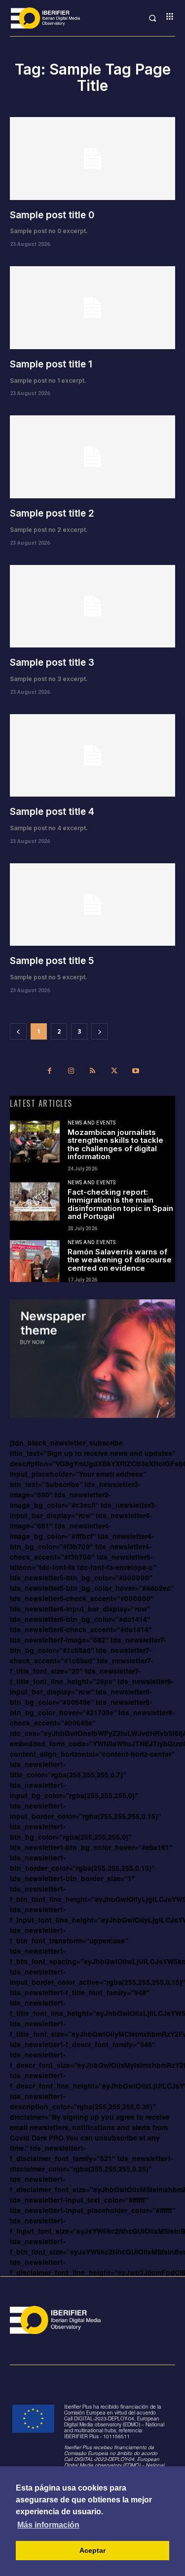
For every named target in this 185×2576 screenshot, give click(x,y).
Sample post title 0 (52, 215)
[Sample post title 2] (92, 457)
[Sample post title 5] (92, 905)
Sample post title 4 (52, 812)
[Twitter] (114, 1073)
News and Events (92, 1123)
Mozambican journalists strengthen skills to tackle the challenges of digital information (115, 1145)
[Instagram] (71, 1073)
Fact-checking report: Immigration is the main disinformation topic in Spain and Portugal (120, 1204)
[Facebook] (50, 1073)
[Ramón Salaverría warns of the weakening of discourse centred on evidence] (35, 1261)
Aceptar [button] (92, 2550)
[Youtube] (136, 1073)
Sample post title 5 (52, 961)
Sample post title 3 (52, 663)
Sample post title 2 (52, 513)
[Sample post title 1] (92, 308)
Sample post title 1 (51, 364)
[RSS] (93, 1073)
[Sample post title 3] (92, 606)
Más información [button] (48, 2525)
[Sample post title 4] (92, 756)
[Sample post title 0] (92, 159)
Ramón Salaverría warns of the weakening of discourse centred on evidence (120, 1260)
